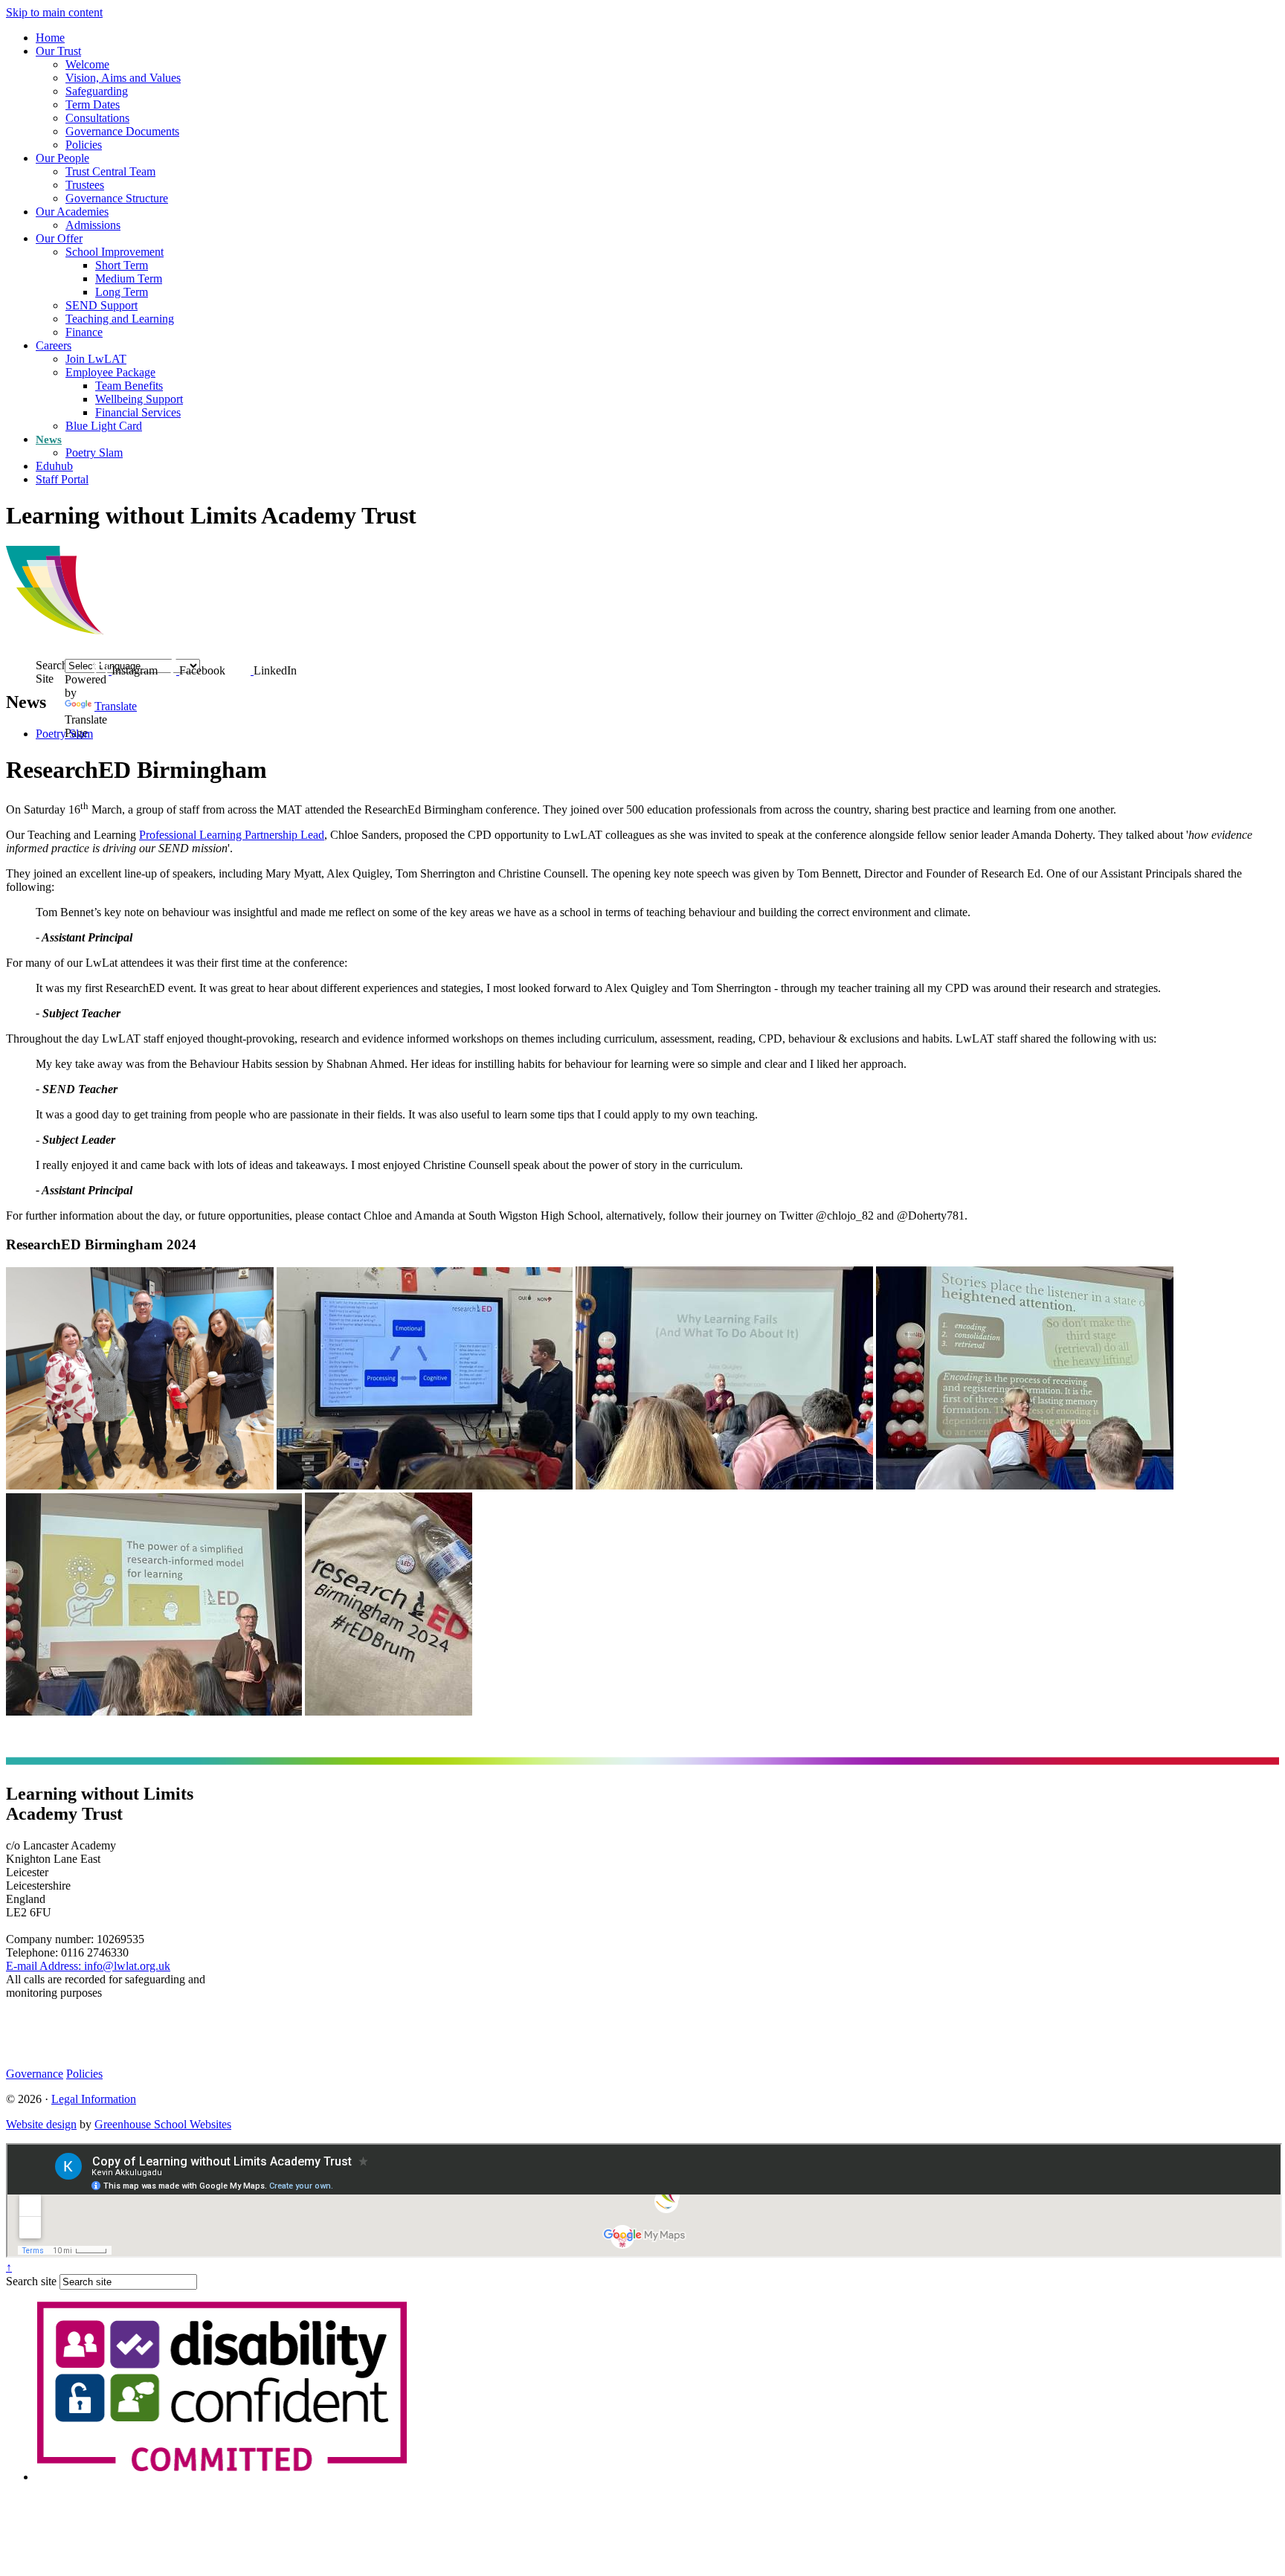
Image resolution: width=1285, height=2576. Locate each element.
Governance (35, 2074)
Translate (116, 706)
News (49, 439)
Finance (84, 332)
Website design (41, 2124)
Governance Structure (117, 198)
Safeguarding (97, 91)
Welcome (87, 64)
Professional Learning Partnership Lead (232, 835)
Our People (62, 158)
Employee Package (110, 372)
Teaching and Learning (120, 319)
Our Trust (58, 51)
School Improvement (115, 252)
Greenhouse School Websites (163, 2124)
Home (50, 38)
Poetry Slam (94, 453)
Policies (84, 145)
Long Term (122, 292)
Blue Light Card (104, 426)
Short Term (122, 265)
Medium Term (129, 278)
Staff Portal (62, 479)
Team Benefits (129, 386)
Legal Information (94, 2099)
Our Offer (59, 238)
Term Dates (93, 104)
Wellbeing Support (139, 399)
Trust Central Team (110, 171)
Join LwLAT (96, 359)
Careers (54, 345)
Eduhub (54, 466)
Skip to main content (54, 12)
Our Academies (72, 212)
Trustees (85, 185)
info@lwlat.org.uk (88, 1966)
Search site (31, 2281)
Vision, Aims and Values (123, 78)
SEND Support (102, 305)
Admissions (93, 225)
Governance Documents (122, 131)
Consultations (97, 118)
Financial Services (138, 412)
